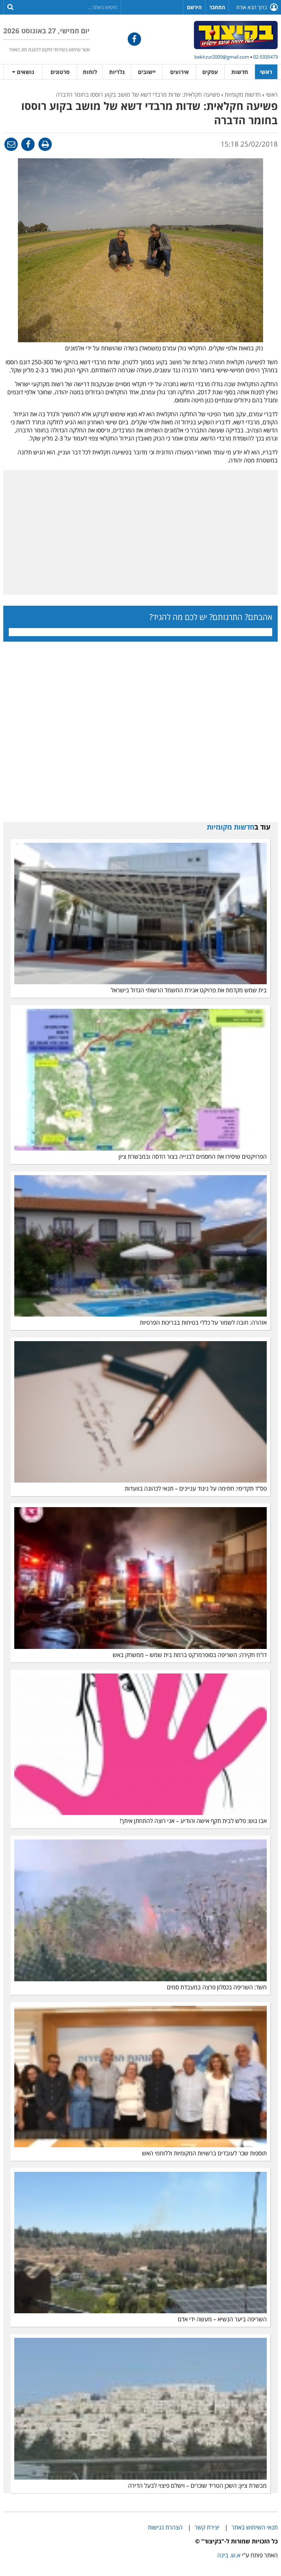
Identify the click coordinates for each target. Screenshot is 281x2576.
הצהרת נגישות (165, 2527)
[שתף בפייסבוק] (28, 144)
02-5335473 (265, 57)
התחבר (217, 7)
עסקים (210, 72)
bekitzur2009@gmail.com (222, 57)
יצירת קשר (207, 2527)
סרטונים (60, 72)
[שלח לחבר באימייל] (11, 144)
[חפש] (10, 7)
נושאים (25, 72)
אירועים (179, 72)
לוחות (90, 72)
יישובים (147, 72)
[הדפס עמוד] (44, 144)
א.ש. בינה (229, 2555)
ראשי (266, 72)
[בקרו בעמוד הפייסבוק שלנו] (134, 39)
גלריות (117, 72)
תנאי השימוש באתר (255, 2527)
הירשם (194, 7)
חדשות (240, 72)
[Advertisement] (140, 532)
